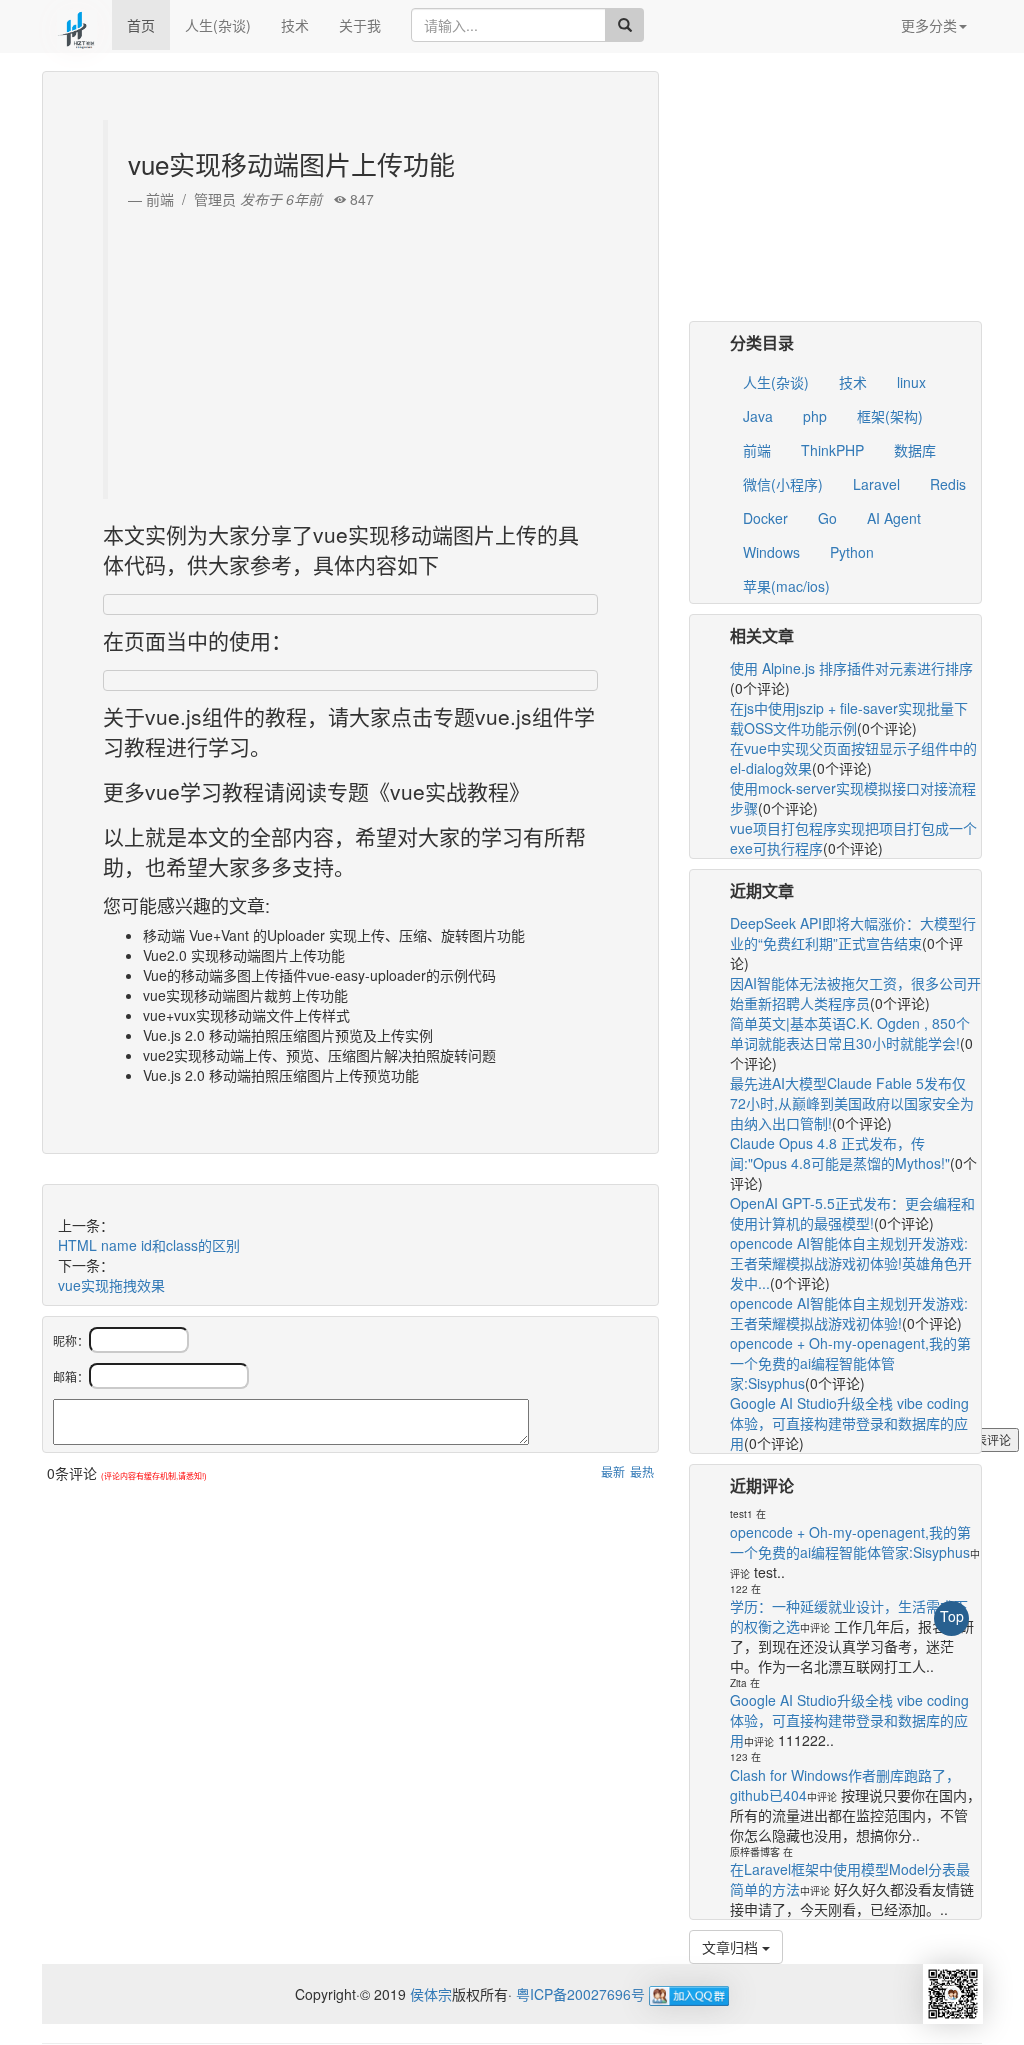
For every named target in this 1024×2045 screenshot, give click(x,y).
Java (758, 416)
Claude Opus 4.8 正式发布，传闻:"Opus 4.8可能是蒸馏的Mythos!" (840, 1153)
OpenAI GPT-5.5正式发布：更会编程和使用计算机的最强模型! (852, 1213)
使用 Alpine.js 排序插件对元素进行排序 (851, 668)
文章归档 (732, 1947)
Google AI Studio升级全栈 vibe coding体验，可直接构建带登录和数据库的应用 (849, 1423)
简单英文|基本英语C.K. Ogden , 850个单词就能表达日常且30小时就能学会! (850, 1033)
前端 (757, 450)
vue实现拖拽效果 (111, 1285)
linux (911, 382)
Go (827, 518)
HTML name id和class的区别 (149, 1245)
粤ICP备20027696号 (580, 1994)
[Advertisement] (353, 349)
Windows (771, 552)
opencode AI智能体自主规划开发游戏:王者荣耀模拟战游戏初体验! (849, 1313)
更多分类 (929, 25)
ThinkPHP (832, 450)
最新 (613, 1471)
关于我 (360, 25)
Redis (948, 484)
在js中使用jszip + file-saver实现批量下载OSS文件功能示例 (849, 718)
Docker (765, 518)
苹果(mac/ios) (786, 586)
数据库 (915, 450)
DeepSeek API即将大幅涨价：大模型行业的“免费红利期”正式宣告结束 (853, 933)
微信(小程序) (783, 484)
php (815, 416)
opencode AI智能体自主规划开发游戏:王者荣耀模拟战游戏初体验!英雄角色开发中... (851, 1263)
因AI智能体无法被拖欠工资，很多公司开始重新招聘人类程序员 (855, 993)
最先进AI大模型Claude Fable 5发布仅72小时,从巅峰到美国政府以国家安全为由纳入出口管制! (852, 1103)
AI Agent (894, 518)
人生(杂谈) (218, 25)
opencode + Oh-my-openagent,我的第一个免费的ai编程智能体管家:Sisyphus (850, 1363)
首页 (141, 25)
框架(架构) (890, 416)
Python (852, 552)
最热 (642, 1471)
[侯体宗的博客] (77, 25)
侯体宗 (429, 1994)
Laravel (876, 484)
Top (952, 1616)
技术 (295, 25)
